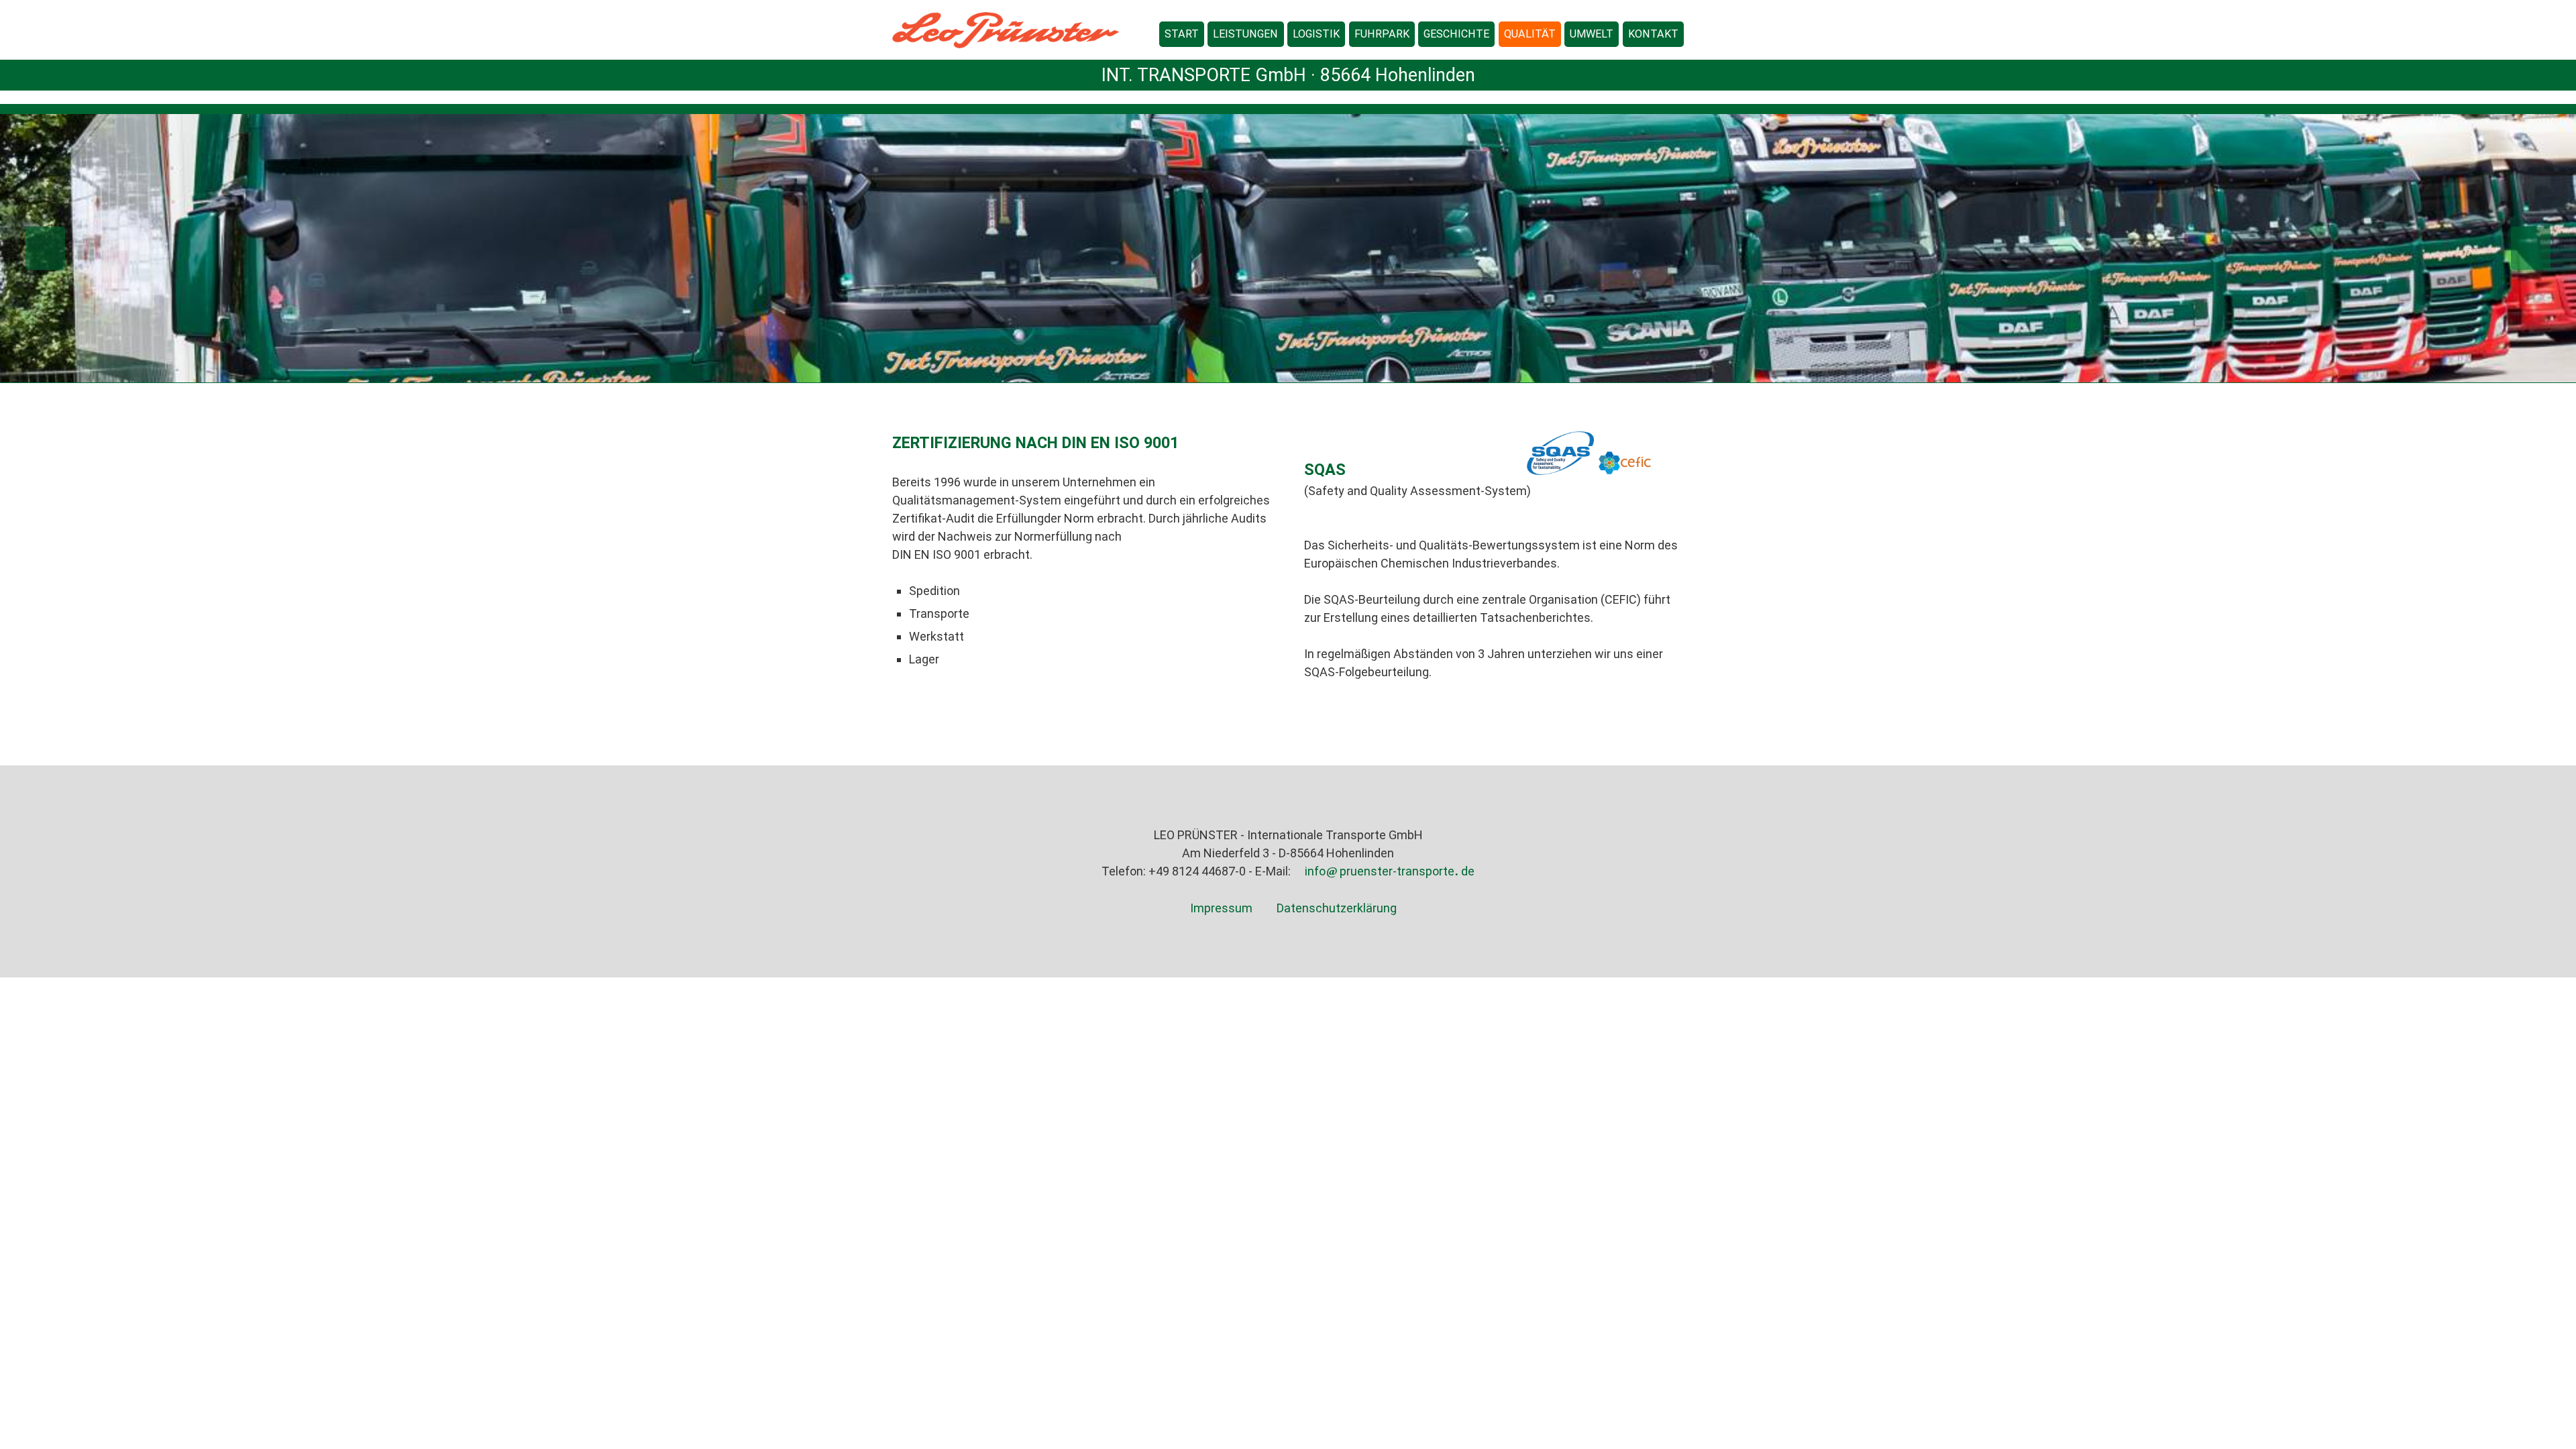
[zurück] (322, 248)
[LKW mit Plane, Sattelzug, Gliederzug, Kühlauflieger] (1382, 34)
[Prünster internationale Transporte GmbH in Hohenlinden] (1653, 34)
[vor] (2254, 248)
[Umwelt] (1592, 34)
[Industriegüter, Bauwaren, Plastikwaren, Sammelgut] (1245, 34)
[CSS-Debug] (2569, 1442)
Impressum (1221, 908)
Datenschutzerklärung (1337, 908)
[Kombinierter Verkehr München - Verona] (1316, 34)
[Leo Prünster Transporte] (1456, 34)
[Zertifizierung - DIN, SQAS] (1530, 34)
